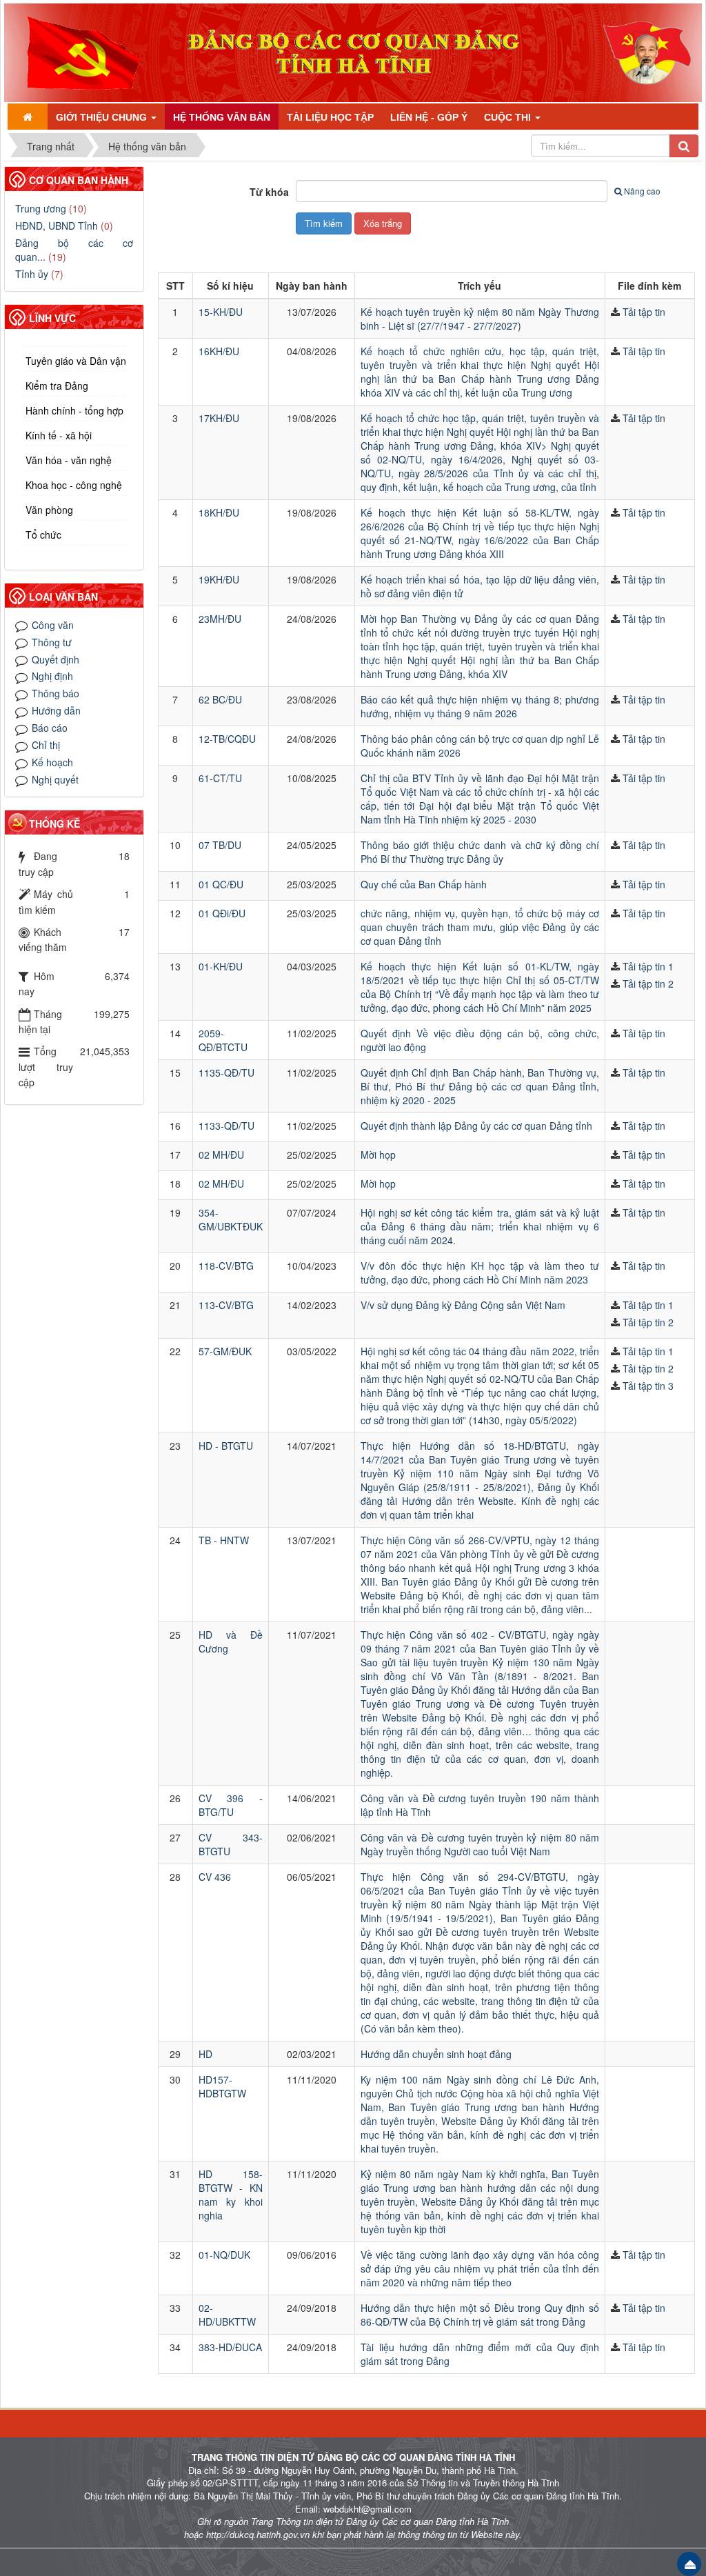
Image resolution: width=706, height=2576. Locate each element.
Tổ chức (43, 535)
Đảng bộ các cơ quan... (74, 250)
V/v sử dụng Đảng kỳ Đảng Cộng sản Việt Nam (463, 1305)
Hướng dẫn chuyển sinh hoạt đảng (436, 2054)
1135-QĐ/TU (226, 1072)
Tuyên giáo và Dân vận (76, 361)
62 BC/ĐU (220, 699)
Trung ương (41, 208)
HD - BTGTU (226, 1446)
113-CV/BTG (226, 1305)
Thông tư (52, 642)
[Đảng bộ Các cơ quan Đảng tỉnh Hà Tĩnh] (78, 51)
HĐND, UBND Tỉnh (57, 226)
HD (205, 2054)
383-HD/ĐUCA (230, 2347)
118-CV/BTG (226, 1266)
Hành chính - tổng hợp (74, 410)
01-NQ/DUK (224, 2255)
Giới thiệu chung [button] (103, 117)
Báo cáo (50, 728)
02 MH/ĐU (221, 1155)
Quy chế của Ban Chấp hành (424, 884)
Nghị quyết (55, 779)
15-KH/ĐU (221, 312)
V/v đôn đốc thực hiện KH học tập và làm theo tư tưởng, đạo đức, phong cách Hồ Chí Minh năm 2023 (480, 1272)
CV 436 (215, 1877)
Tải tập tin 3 (648, 1386)
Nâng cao (642, 191)
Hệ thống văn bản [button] (222, 117)
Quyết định (56, 659)
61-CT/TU (220, 778)
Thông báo (56, 693)
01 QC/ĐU (221, 884)
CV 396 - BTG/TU (231, 1805)
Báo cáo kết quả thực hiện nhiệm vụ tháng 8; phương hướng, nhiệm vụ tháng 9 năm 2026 (480, 706)
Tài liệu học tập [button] (330, 117)
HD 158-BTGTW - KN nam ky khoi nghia (231, 2195)
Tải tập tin (644, 312)
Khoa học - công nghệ (74, 485)
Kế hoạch (52, 762)
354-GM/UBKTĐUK (231, 1219)
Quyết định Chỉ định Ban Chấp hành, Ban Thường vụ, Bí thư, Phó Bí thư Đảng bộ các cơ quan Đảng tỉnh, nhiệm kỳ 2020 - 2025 (480, 1086)
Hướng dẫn (56, 710)
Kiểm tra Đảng (57, 386)
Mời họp (378, 1155)
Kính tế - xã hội (59, 435)
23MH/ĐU (220, 619)
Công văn (53, 625)
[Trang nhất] (28, 117)
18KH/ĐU (219, 512)
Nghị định (52, 676)
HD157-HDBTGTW (222, 2086)
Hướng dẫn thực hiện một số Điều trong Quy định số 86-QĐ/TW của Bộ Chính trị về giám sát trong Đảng (480, 2315)
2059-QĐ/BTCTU (223, 1040)
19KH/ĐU (219, 579)
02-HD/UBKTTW (227, 2315)
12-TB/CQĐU (227, 739)
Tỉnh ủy (32, 274)
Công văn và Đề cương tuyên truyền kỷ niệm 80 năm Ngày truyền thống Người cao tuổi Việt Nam (480, 1844)
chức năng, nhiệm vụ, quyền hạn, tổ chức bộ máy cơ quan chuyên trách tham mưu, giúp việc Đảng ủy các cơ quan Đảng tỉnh (480, 927)
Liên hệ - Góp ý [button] (429, 117)
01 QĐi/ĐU (222, 913)
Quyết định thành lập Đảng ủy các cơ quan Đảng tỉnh (476, 1126)
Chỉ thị (46, 745)
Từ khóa (269, 192)
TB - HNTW (224, 1540)
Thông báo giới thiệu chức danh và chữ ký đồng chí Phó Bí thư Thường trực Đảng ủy (480, 852)
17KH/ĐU (219, 418)
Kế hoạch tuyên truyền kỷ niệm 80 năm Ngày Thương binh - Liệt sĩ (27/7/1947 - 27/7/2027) (480, 319)
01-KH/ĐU (221, 966)
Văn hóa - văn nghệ (69, 460)
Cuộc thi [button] (509, 117)
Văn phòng (49, 510)
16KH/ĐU (219, 351)
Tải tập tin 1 (648, 966)
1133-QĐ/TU (226, 1126)
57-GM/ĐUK (225, 1351)
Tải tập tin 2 (648, 984)
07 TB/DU (220, 845)
